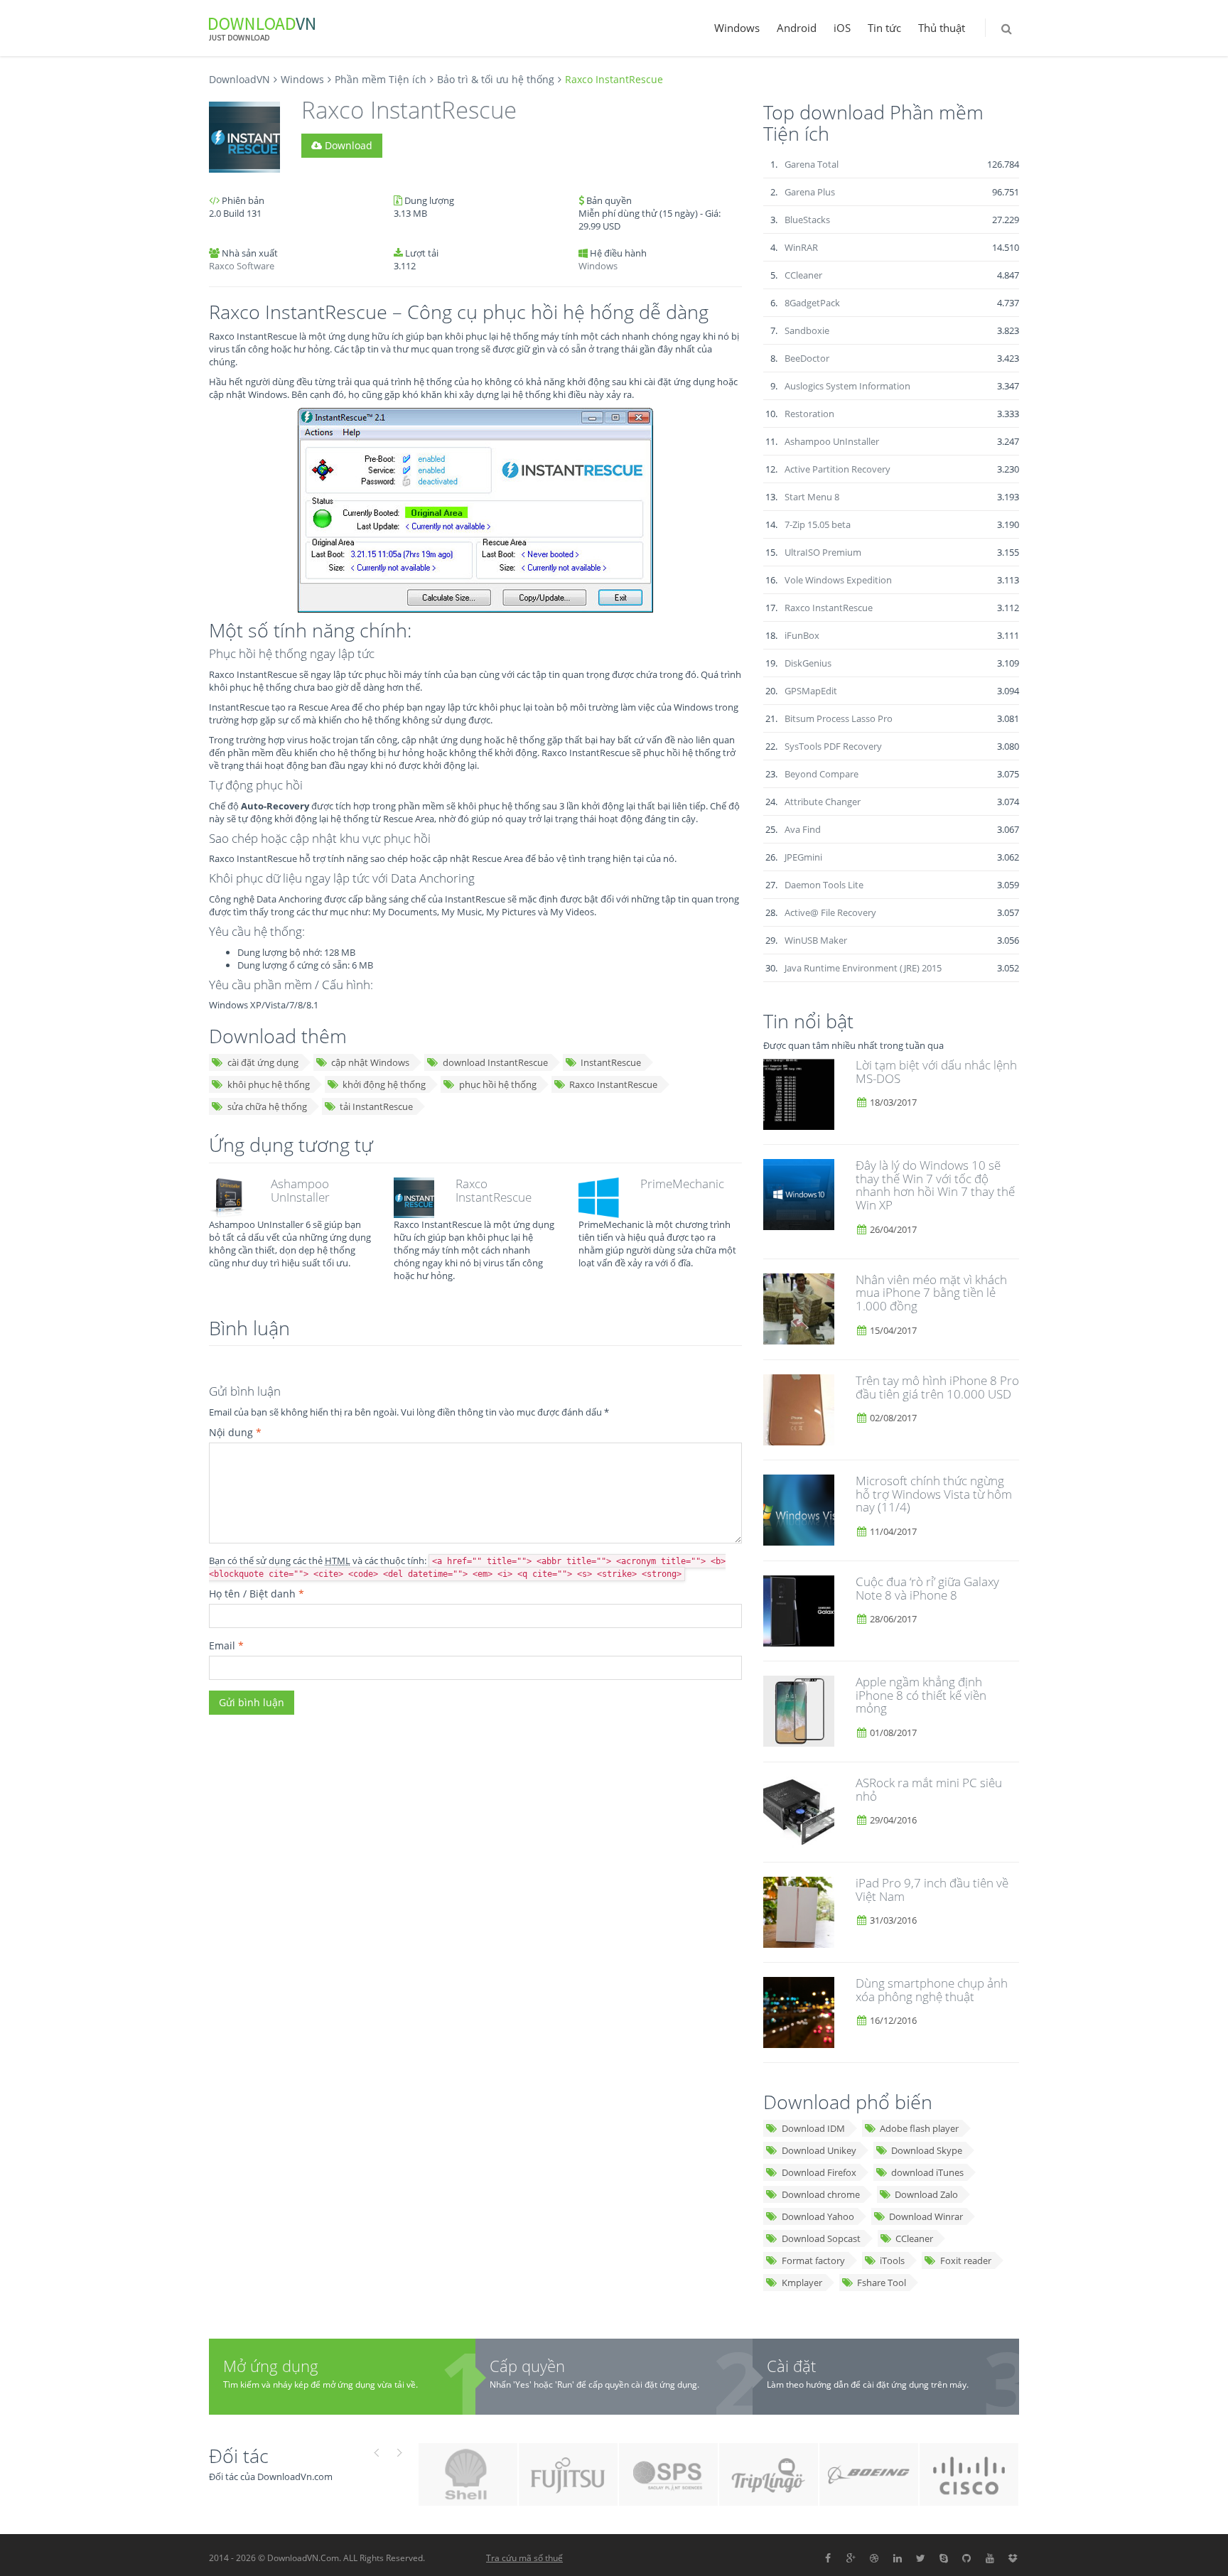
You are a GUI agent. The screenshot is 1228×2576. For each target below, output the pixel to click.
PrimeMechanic (682, 1184)
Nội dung (235, 1432)
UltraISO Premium (823, 552)
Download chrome (821, 2194)
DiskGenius (808, 663)
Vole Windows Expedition (838, 580)
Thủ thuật (942, 28)
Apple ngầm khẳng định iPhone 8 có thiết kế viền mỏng (921, 1695)
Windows (737, 28)
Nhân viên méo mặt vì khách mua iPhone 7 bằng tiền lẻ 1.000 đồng (931, 1293)
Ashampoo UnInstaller (300, 1190)
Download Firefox (819, 2172)
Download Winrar (926, 2216)
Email (226, 1645)
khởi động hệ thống (384, 1084)
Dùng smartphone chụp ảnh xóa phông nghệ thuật (932, 1990)
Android (797, 28)
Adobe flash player (919, 2128)
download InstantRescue (495, 1062)
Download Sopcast (821, 2238)
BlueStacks (807, 220)
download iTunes (927, 2172)
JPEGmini (803, 857)
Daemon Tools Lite (824, 885)
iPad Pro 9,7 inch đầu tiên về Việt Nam (932, 1890)
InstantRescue (611, 1062)
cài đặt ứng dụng (263, 1062)
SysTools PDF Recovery (833, 746)
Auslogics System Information (847, 386)
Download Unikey (819, 2150)
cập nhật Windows (370, 1062)
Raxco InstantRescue (613, 1084)
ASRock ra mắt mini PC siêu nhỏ (929, 1789)
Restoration (809, 414)
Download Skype (927, 2150)
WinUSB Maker (816, 940)
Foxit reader (966, 2260)
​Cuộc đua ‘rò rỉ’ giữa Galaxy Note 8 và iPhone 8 (927, 1588)
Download (347, 145)
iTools (892, 2260)
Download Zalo (926, 2194)
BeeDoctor (807, 358)
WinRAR (801, 247)
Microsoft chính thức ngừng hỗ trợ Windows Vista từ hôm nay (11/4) (934, 1494)
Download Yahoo (818, 2216)
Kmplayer (802, 2283)
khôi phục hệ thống (269, 1084)
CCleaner (803, 275)
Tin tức (884, 28)
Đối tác (239, 2456)
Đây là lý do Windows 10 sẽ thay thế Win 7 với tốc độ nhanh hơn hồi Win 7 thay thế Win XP (935, 1185)
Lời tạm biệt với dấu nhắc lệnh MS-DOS (936, 1072)
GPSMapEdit (811, 691)
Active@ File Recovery (830, 912)
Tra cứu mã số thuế (524, 2558)
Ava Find (803, 829)
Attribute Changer (823, 802)
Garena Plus (810, 192)
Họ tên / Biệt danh (257, 1594)
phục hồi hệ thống (498, 1084)
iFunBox (802, 635)
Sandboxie (807, 330)
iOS (842, 28)
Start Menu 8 (812, 497)
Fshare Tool (882, 2283)
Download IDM (813, 2128)
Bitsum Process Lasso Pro (839, 718)
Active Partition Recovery (837, 469)
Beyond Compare (822, 774)
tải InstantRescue (376, 1106)
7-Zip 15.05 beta (818, 524)
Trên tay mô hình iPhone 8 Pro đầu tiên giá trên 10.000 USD (937, 1387)
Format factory (813, 2260)
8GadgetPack (812, 303)
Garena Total (812, 164)
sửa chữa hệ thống (267, 1106)
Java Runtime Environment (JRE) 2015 (863, 968)
